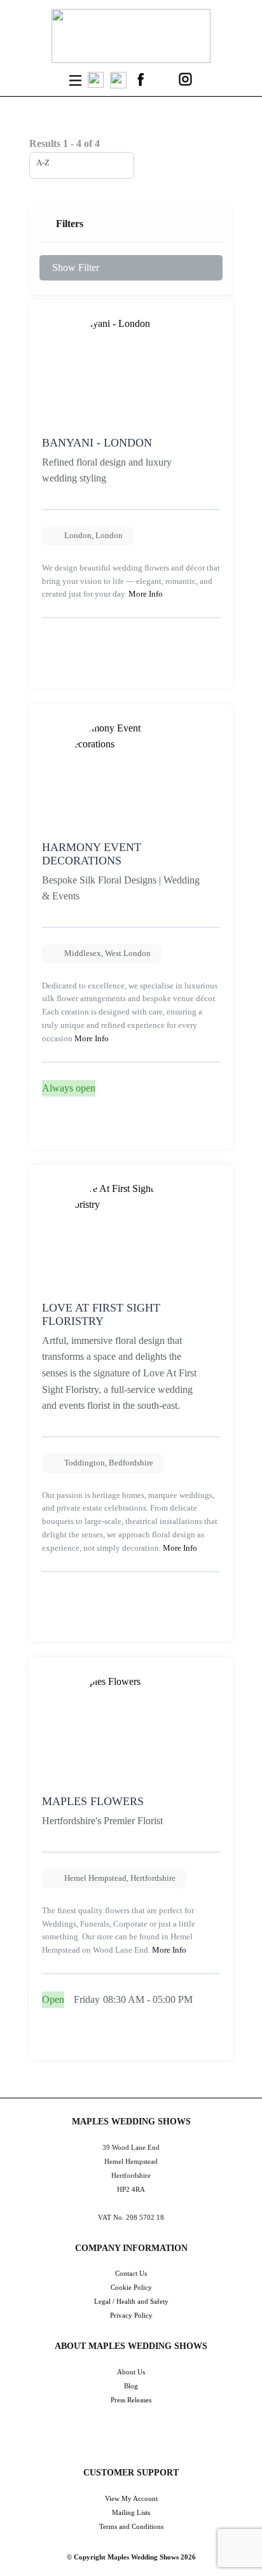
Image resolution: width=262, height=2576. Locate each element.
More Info (146, 594)
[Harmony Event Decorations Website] (83, 1131)
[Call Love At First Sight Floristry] (55, 1624)
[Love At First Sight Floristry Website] (83, 1624)
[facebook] (141, 79)
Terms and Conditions (131, 2526)
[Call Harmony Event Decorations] (55, 1131)
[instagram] (185, 79)
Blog (131, 2386)
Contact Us (131, 2273)
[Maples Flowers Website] (83, 2042)
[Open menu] (75, 80)
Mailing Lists (131, 2512)
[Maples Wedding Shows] (131, 36)
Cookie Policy (131, 2287)
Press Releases (131, 2400)
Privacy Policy (131, 2315)
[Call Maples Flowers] (55, 2042)
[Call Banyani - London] (55, 670)
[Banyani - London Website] (83, 670)
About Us (131, 2372)
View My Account (131, 2498)
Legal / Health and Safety (131, 2301)
